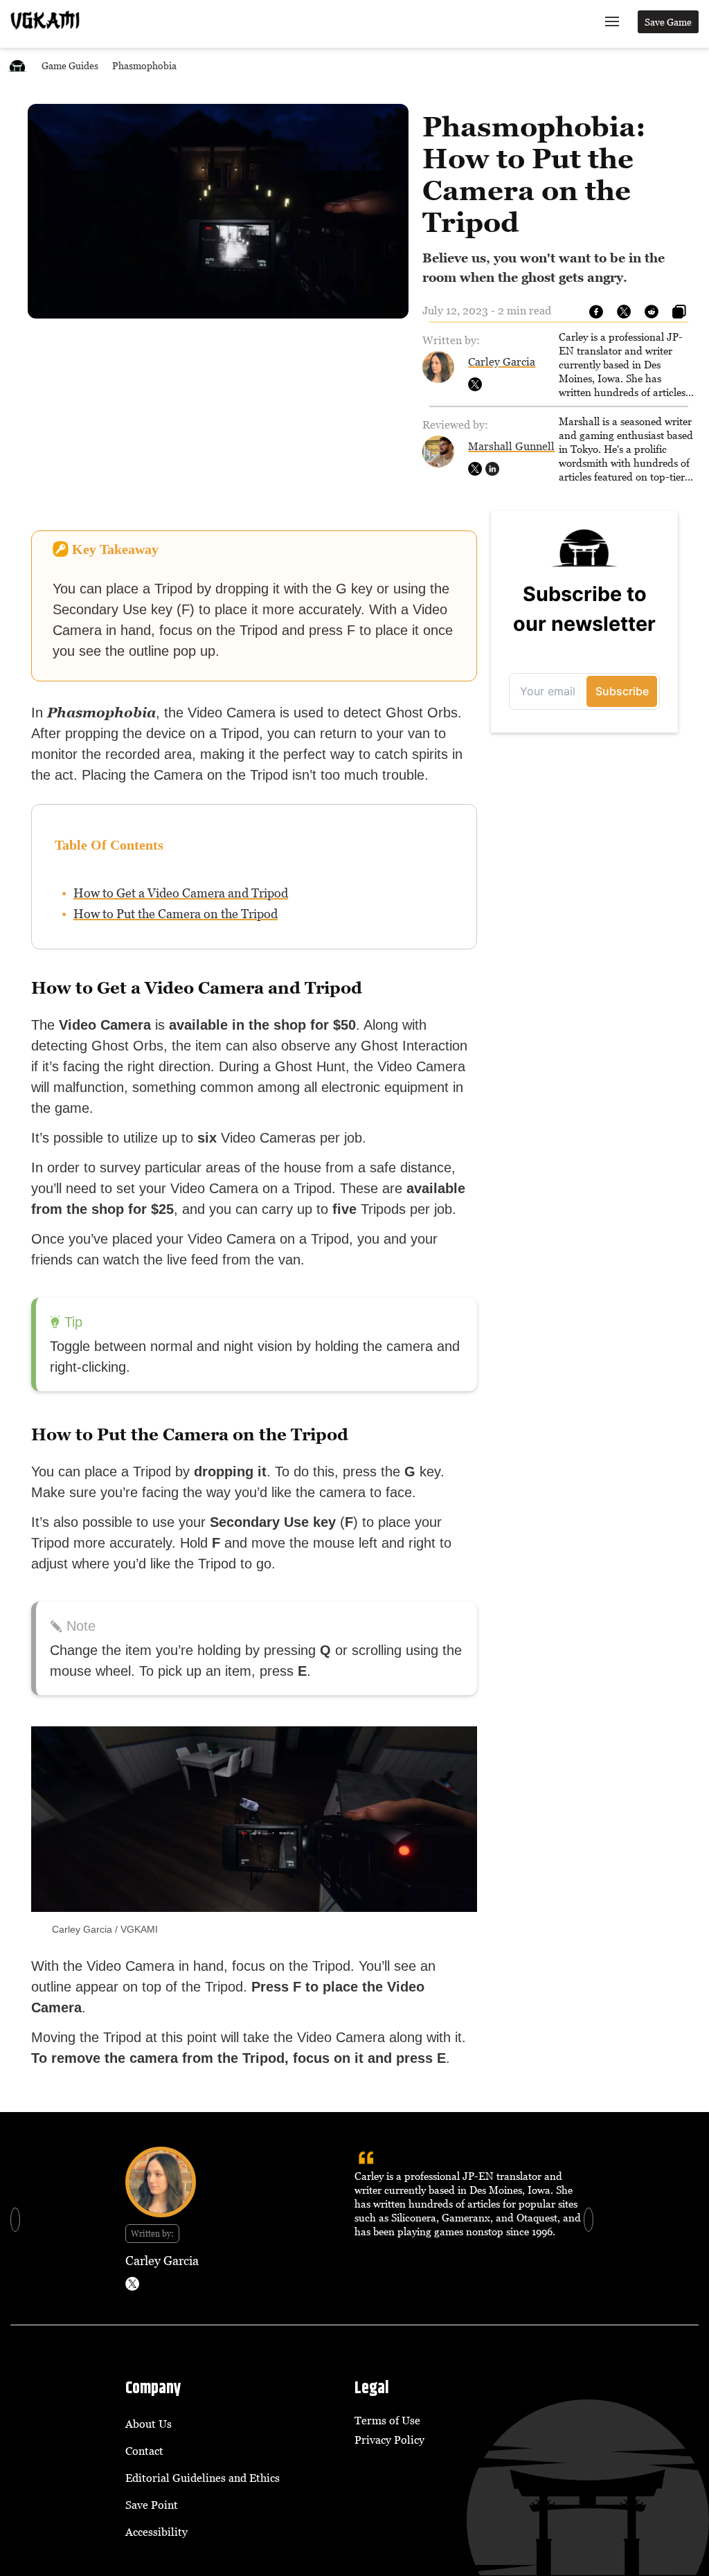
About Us (149, 2424)
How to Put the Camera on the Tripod (176, 914)
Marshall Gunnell (511, 446)
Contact (144, 2451)
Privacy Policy (389, 2440)
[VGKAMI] (45, 20)
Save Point (152, 2505)
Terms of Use (387, 2420)
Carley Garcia (502, 361)
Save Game (668, 22)
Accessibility (156, 2532)
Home (17, 65)
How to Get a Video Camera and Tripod (181, 893)
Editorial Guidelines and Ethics (203, 2478)
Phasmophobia (144, 65)
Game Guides (70, 65)
